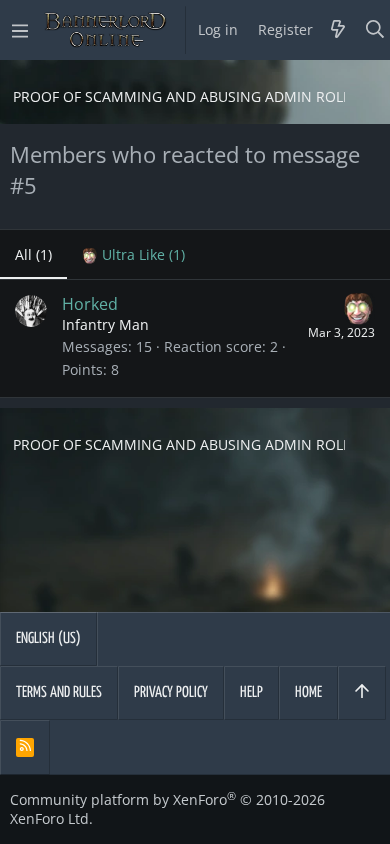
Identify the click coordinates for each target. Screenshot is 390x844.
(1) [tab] (33, 254)
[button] (20, 30)
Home (308, 692)
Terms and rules (59, 692)
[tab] (133, 255)
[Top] (362, 693)
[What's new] (338, 30)
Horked (90, 304)
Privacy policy (171, 692)
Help (251, 692)
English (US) (48, 638)
